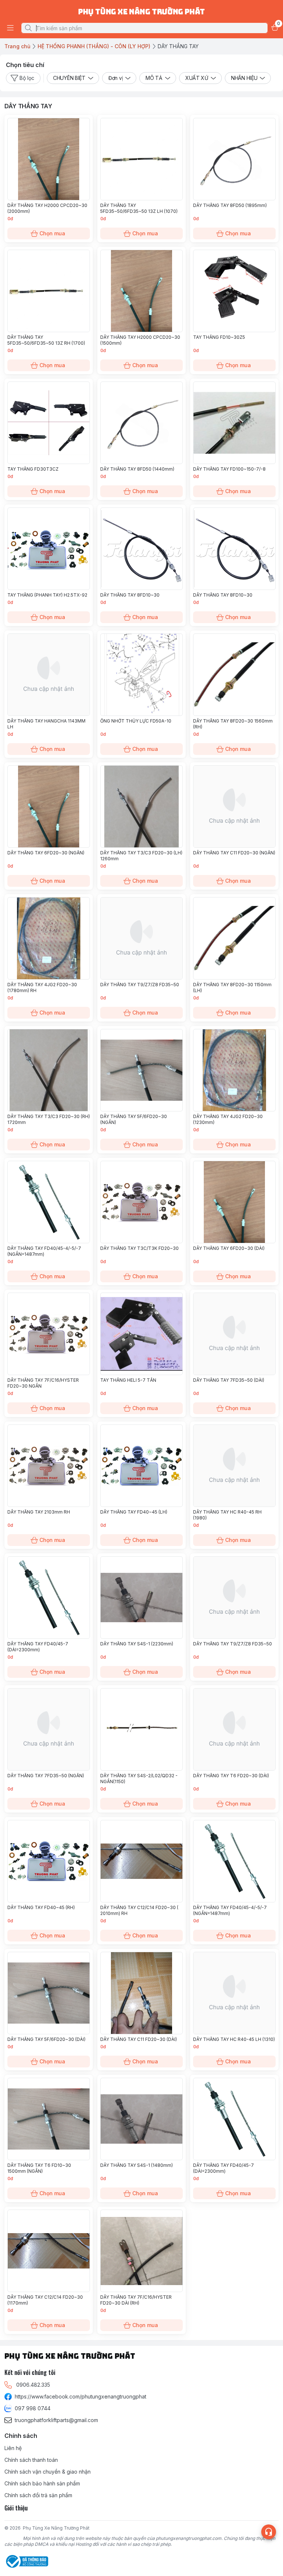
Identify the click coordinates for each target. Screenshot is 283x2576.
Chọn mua (52, 233)
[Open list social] (269, 2532)
